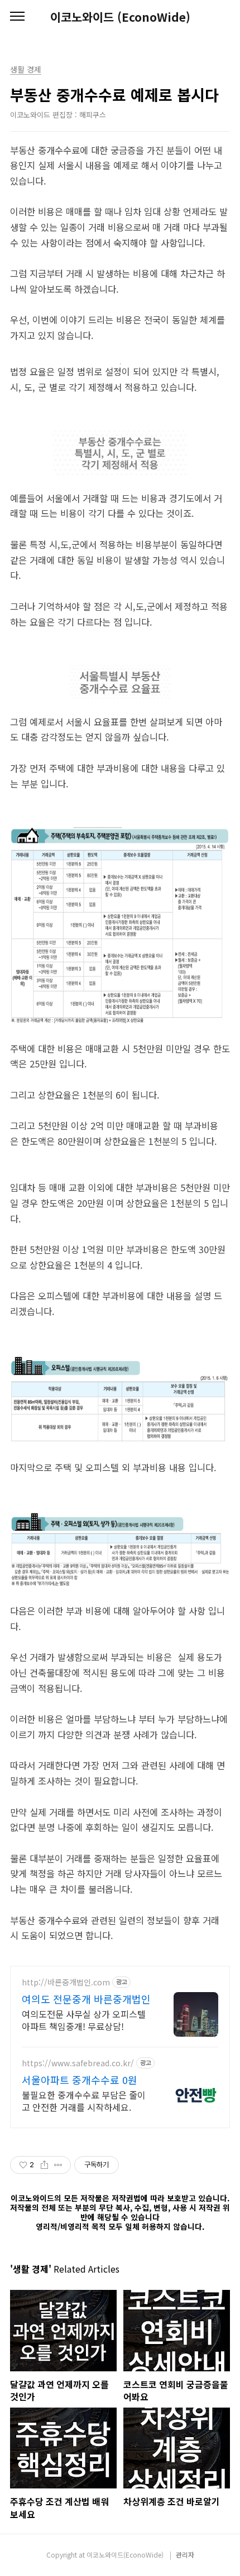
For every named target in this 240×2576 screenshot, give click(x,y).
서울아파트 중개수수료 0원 (80, 2080)
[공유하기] (44, 2165)
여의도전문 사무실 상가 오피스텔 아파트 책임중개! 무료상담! (84, 2020)
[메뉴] (17, 17)
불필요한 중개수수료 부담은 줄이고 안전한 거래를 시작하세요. (84, 2101)
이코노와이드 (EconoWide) (120, 17)
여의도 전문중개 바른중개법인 (86, 1999)
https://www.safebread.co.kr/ (78, 2063)
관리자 (185, 2555)
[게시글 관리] (58, 2165)
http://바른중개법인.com (66, 1982)
